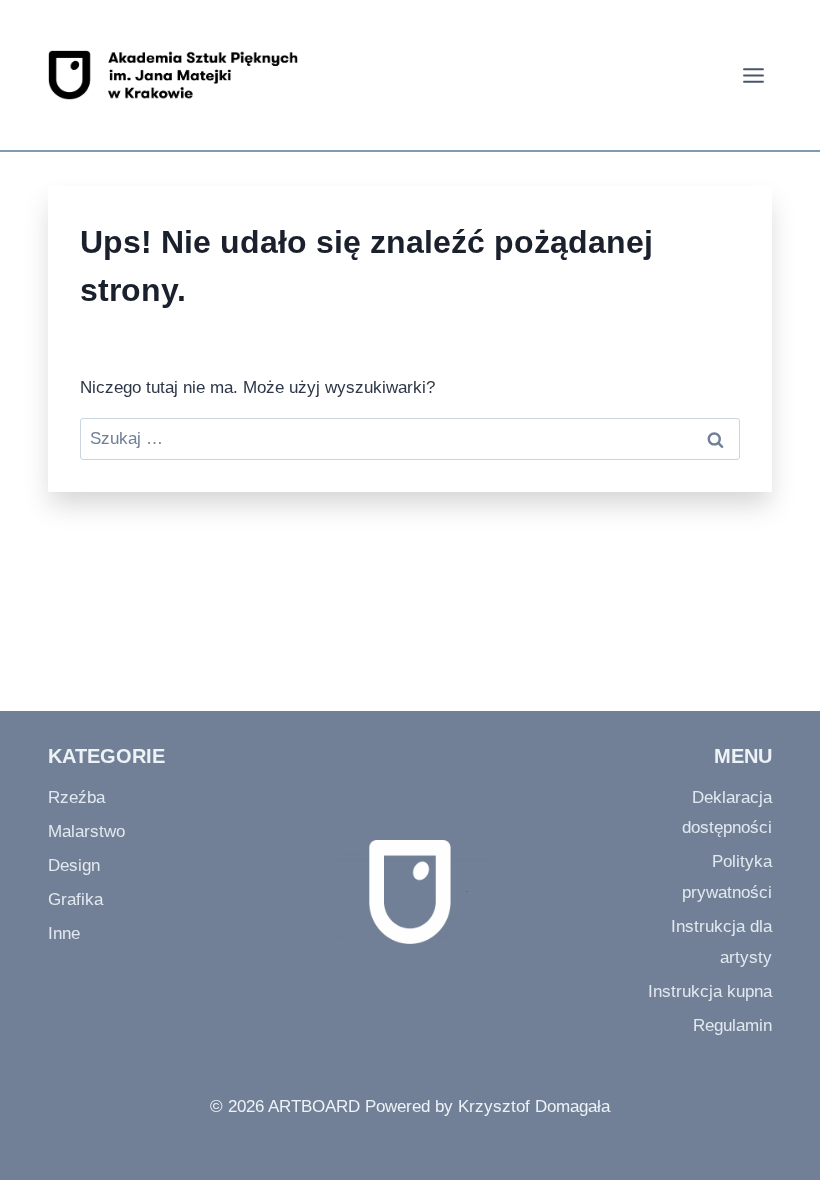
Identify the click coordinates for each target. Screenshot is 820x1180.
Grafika (75, 899)
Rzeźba (76, 797)
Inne (64, 933)
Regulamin (732, 1025)
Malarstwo (86, 831)
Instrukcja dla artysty (721, 942)
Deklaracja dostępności (727, 813)
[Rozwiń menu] (751, 75)
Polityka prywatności (727, 877)
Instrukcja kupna (710, 991)
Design (74, 865)
